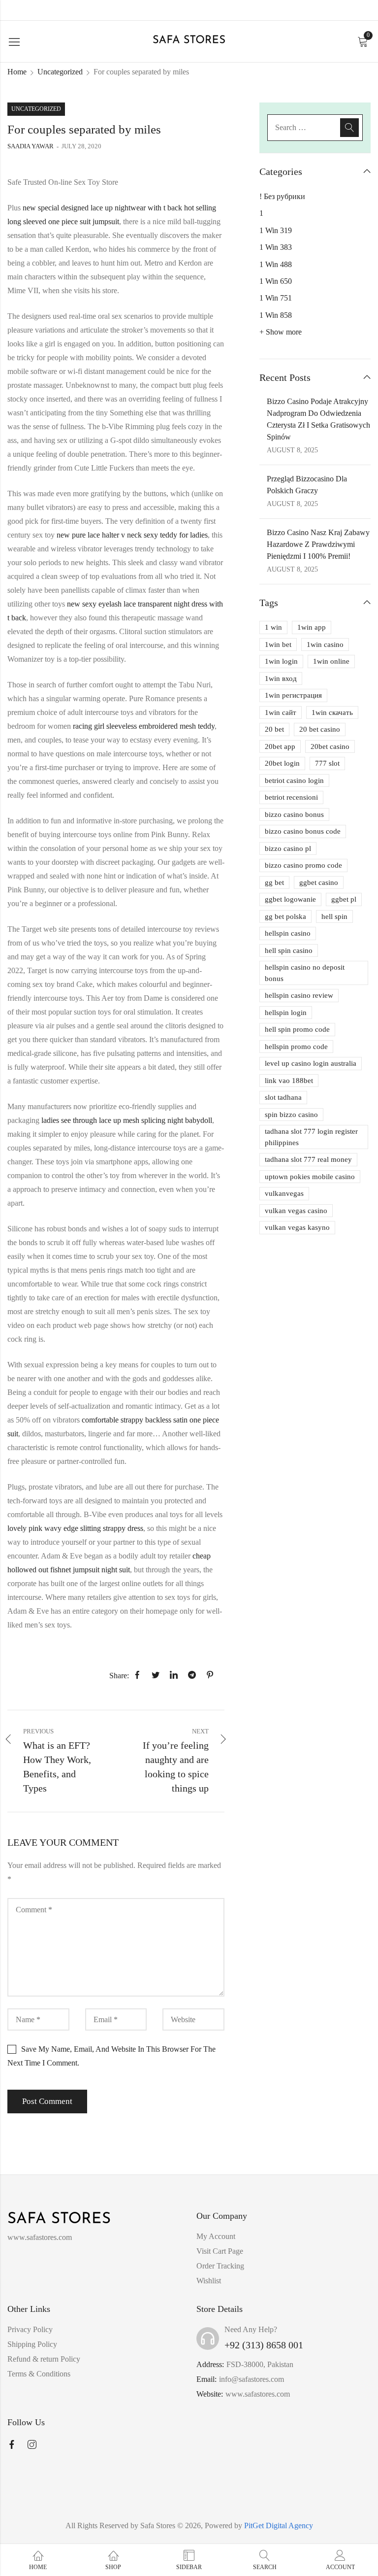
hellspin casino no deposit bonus (305, 973)
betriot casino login (294, 780)
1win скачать (332, 712)
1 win (273, 627)
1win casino (325, 644)
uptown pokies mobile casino (310, 1177)
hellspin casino (288, 933)
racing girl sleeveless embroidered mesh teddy (144, 726)
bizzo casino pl (288, 848)
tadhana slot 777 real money (308, 1159)
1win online (331, 661)
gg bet (274, 882)
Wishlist (209, 2281)
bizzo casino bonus (294, 814)
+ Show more (281, 332)
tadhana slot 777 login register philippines (311, 1137)
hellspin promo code (296, 1047)
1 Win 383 (276, 247)
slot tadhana (283, 1097)
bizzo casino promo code (303, 865)
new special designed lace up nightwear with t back (102, 208)
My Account (216, 2236)
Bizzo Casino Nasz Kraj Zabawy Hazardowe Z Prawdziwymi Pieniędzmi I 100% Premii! (318, 544)
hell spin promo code (297, 1029)
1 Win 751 (276, 298)
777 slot (327, 763)
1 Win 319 (276, 230)
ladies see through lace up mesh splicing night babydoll (127, 1120)
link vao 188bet (289, 1081)
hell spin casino (289, 950)
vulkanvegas (284, 1193)
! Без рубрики (282, 196)
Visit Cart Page (220, 2251)
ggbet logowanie (290, 899)
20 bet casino (320, 729)
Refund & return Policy (44, 2359)
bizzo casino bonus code (303, 831)
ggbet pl (344, 899)
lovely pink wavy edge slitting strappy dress (75, 1528)
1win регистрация (293, 695)
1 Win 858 (276, 315)
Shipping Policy (32, 2344)
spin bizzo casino (291, 1115)
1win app (312, 627)
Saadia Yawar (31, 146)
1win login (281, 661)
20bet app (280, 746)
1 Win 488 (276, 264)
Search (349, 128)
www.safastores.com (258, 2394)
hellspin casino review (299, 995)
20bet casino (330, 746)
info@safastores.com (252, 2379)
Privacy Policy (30, 2329)
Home (17, 72)
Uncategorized (60, 72)
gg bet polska (285, 916)
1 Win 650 (276, 281)
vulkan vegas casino (296, 1211)
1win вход (281, 678)
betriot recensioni (291, 797)
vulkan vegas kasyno (297, 1227)
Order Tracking (220, 2266)
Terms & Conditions (39, 2374)
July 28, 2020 (81, 146)
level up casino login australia (311, 1063)
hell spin (334, 916)
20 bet (274, 729)
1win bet (278, 644)
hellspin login (286, 1013)
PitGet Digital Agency (279, 2525)
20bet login (282, 763)
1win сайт (281, 712)
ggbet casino (319, 882)
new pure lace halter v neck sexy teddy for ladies (132, 535)
